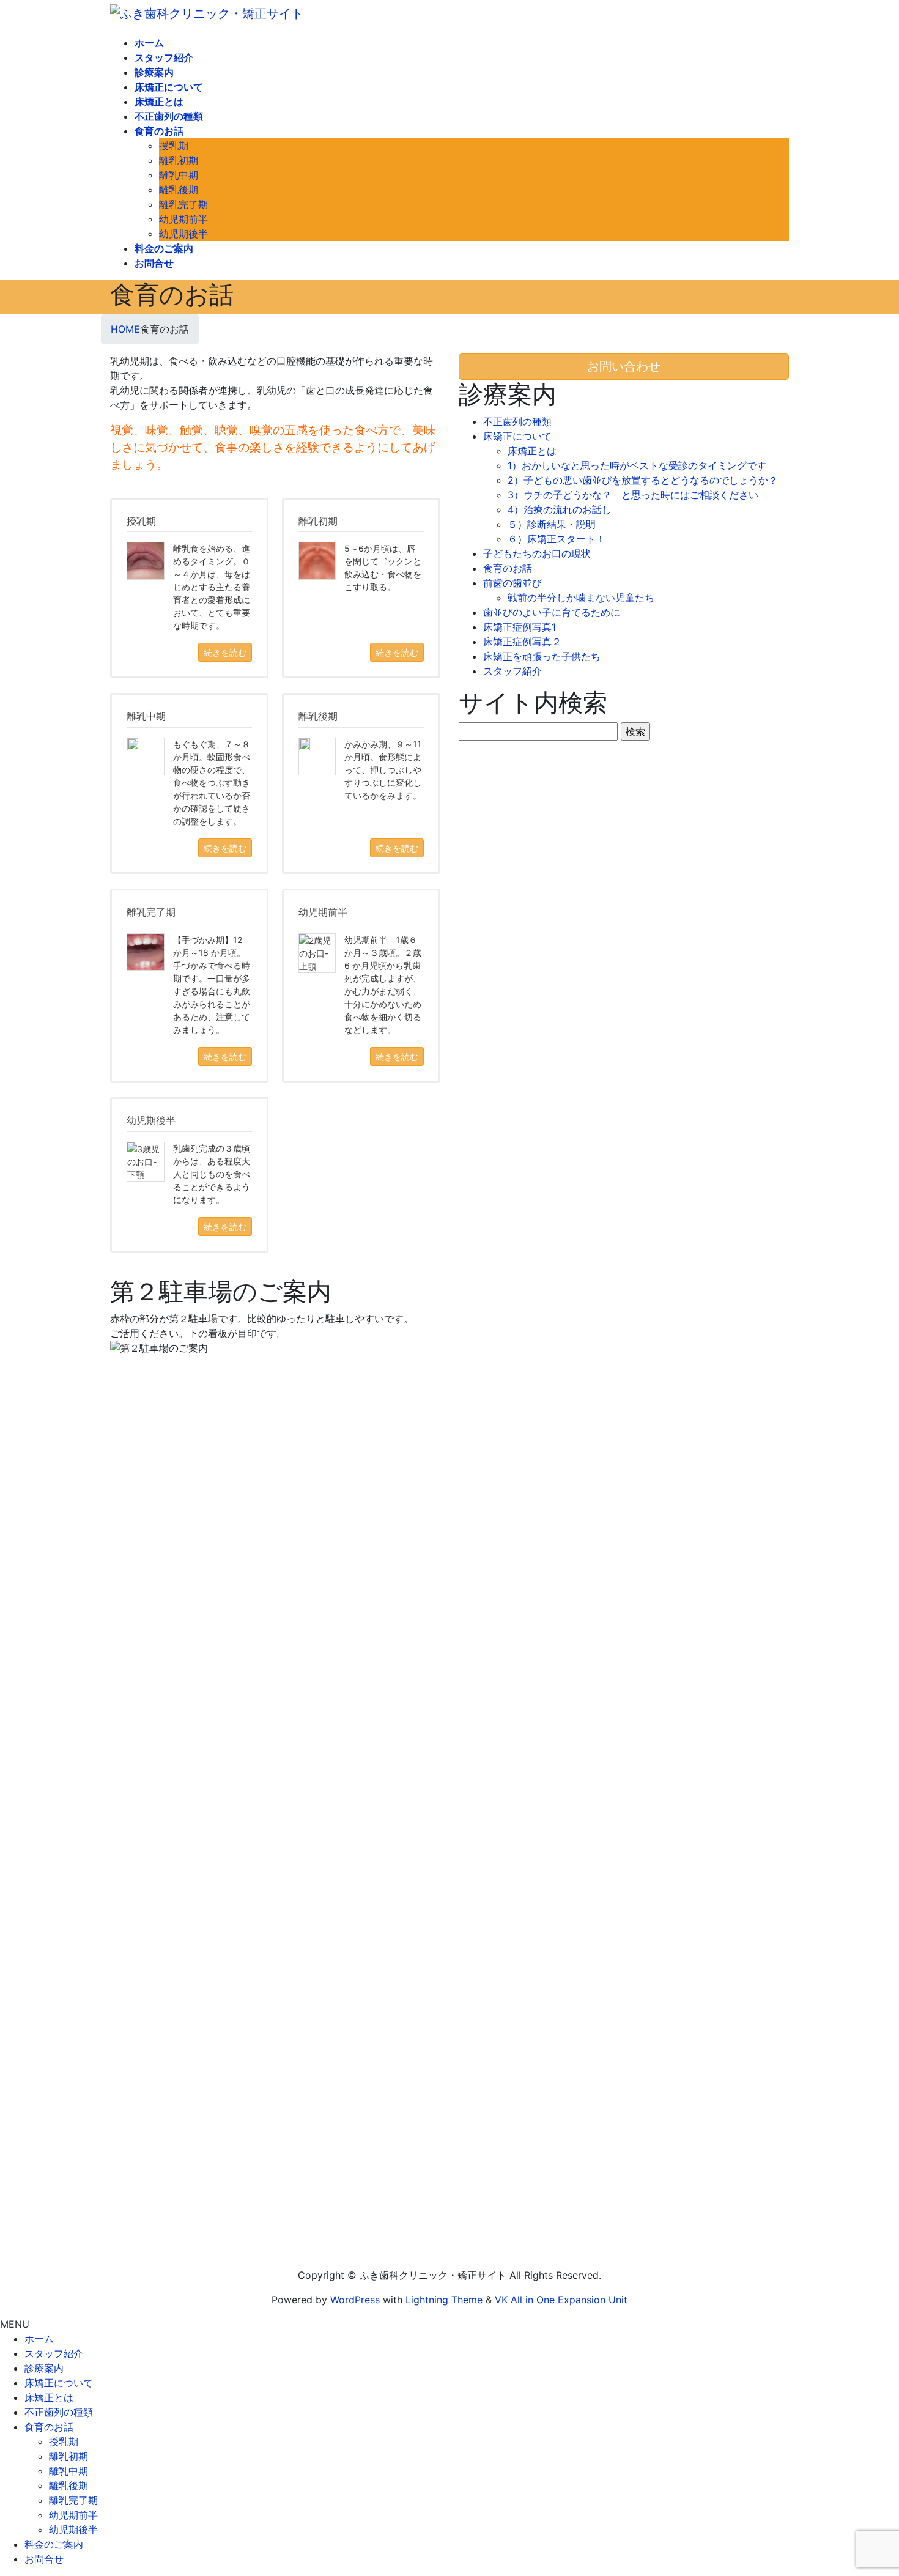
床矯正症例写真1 (520, 627)
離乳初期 (179, 160)
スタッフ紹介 (512, 671)
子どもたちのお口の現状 (537, 553)
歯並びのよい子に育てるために (552, 612)
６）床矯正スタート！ (557, 539)
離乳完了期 (183, 204)
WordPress (355, 2300)
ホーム (39, 2339)
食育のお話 (508, 568)
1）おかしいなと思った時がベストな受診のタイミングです (637, 465)
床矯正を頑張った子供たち (542, 656)
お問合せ (44, 2559)
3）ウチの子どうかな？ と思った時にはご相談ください (633, 495)
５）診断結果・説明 (552, 524)
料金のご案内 (54, 2544)
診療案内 (44, 2368)
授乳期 (174, 146)
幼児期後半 (183, 234)
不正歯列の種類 (517, 421)
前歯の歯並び (512, 583)
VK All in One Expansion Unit (561, 2300)
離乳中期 (179, 175)
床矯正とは (532, 451)
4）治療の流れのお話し (560, 509)
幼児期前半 (183, 219)
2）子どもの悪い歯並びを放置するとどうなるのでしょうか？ (643, 480)
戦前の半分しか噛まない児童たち (581, 598)
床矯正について (517, 436)
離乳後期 (179, 190)
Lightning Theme (444, 2300)
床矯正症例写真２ (522, 642)
